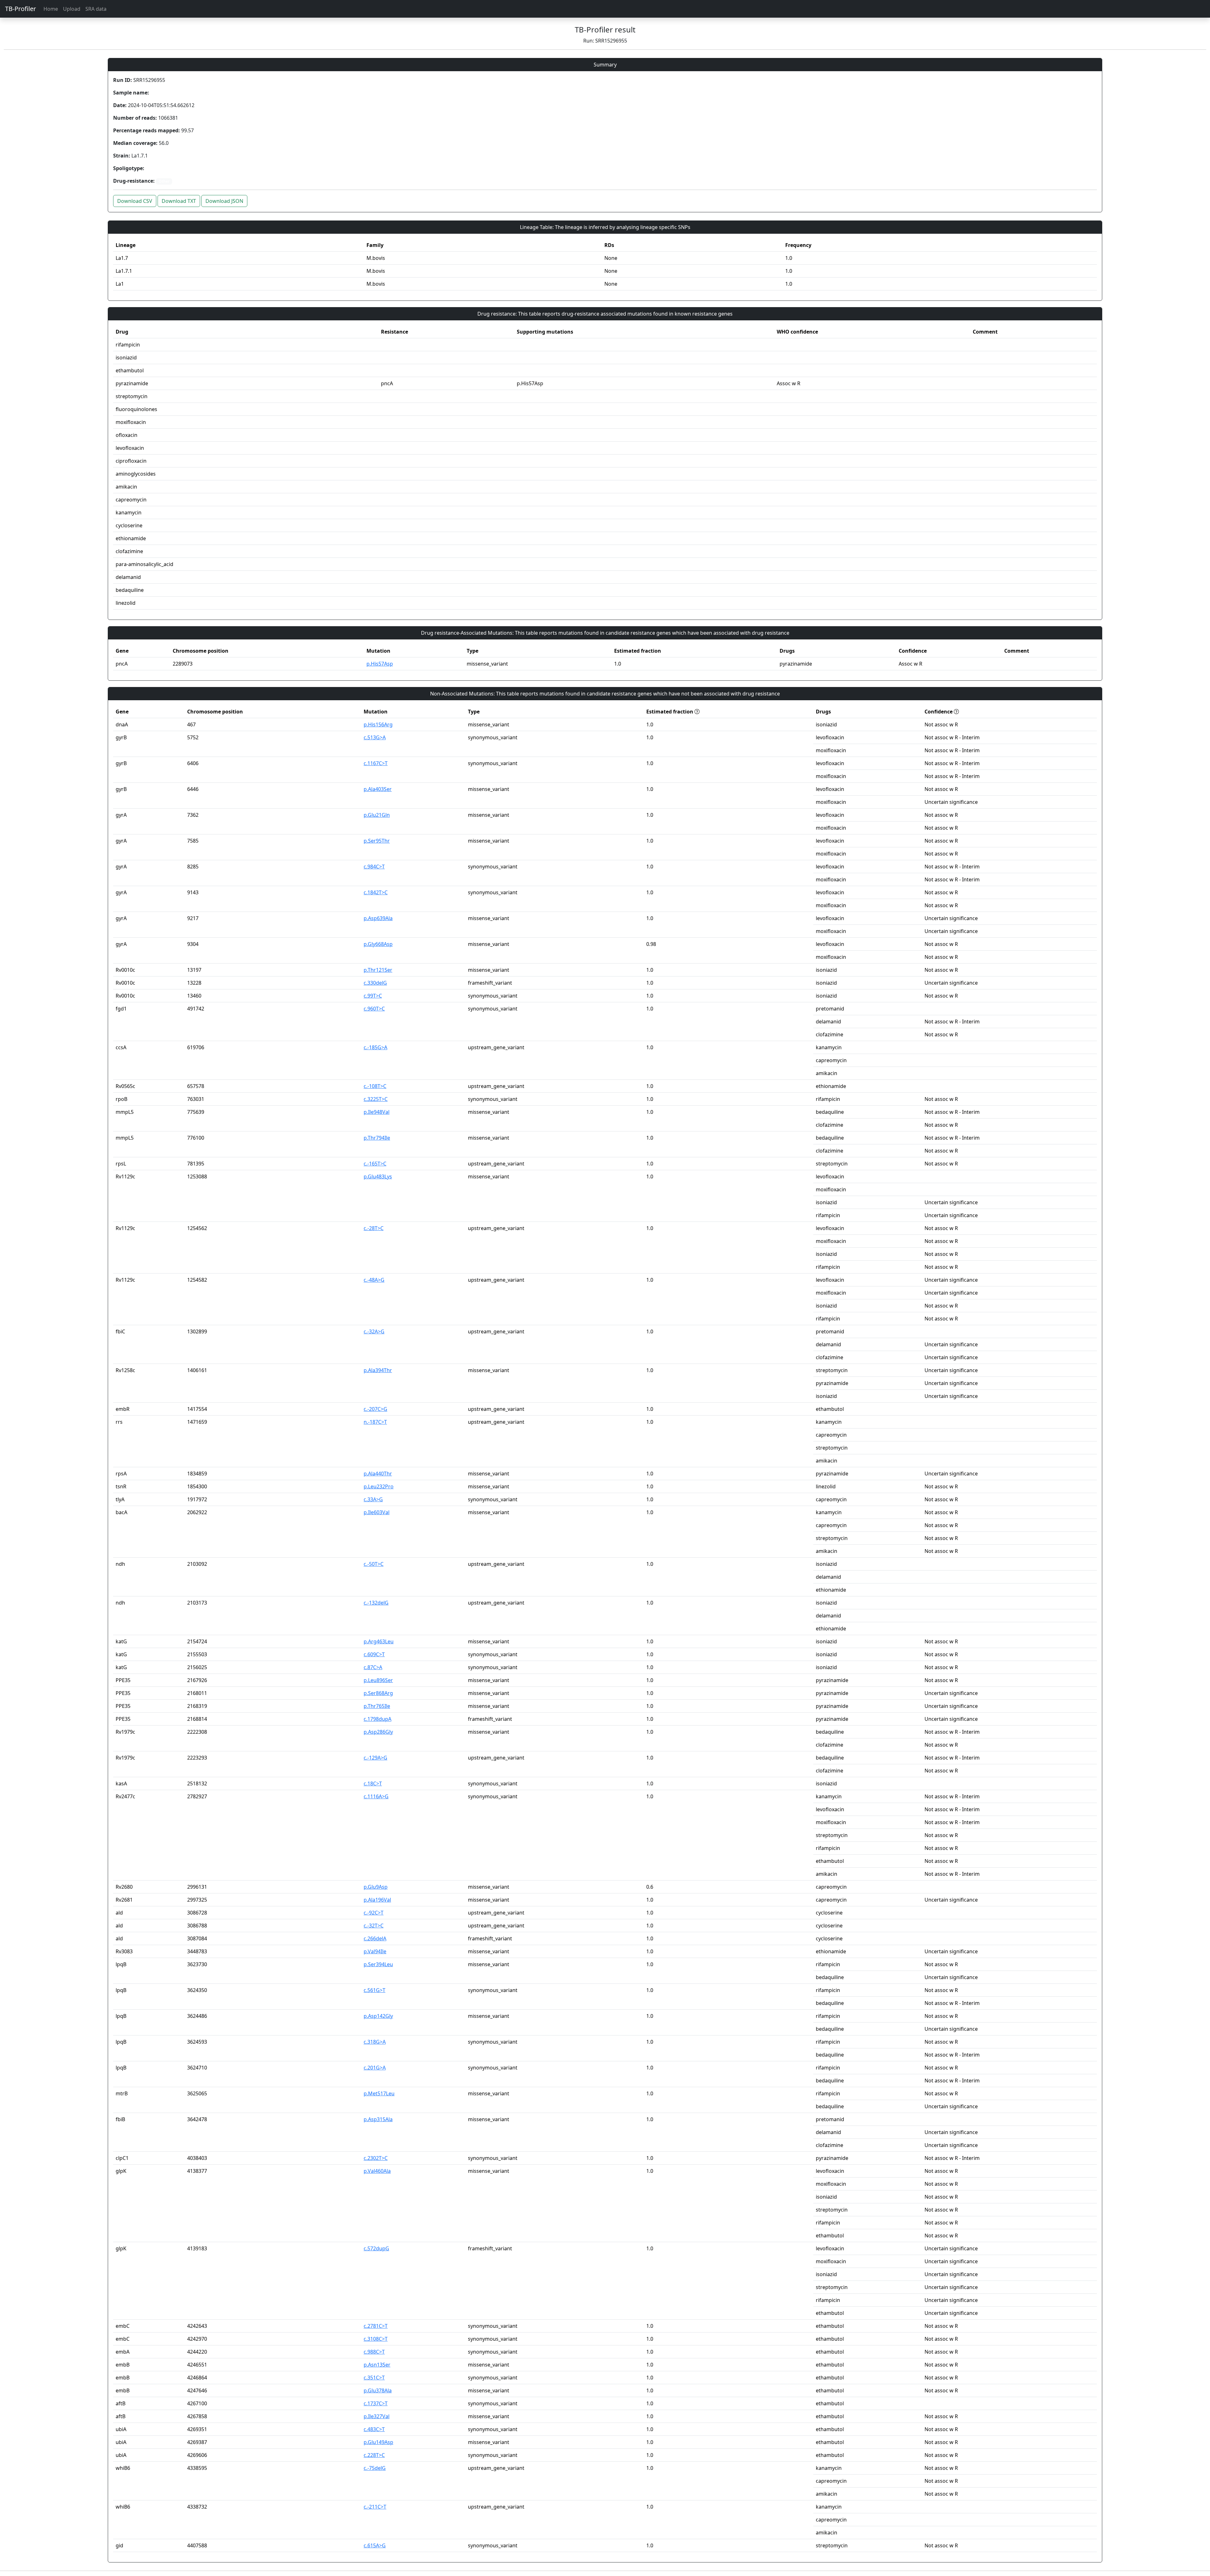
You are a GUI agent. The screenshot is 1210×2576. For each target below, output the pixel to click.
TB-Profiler (20, 9)
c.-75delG (375, 2468)
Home (51, 9)
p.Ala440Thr (378, 1474)
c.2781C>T (376, 2326)
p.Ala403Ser (378, 789)
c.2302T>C (376, 2158)
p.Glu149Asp (378, 2442)
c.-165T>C (375, 1164)
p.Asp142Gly (378, 2016)
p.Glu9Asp (376, 1887)
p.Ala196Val (377, 1900)
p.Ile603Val (377, 1512)
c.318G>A (375, 2042)
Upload (72, 9)
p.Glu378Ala (378, 2390)
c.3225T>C (376, 1099)
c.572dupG (376, 2248)
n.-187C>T (375, 1422)
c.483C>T (374, 2429)
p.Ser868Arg (378, 1693)
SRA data (96, 9)
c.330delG (375, 983)
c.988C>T (374, 2352)
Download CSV (135, 201)
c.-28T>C (374, 1228)
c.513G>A (375, 737)
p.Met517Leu (379, 2093)
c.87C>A (373, 1667)
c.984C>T (374, 867)
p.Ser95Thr (377, 841)
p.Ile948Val (377, 1112)
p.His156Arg (378, 724)
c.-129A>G (375, 1758)
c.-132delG (376, 1603)
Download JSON (224, 201)
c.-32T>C (374, 1926)
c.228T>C (374, 2455)
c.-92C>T (374, 1913)
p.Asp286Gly (378, 1732)
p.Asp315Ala (378, 2119)
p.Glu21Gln (377, 815)
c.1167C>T (376, 763)
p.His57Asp (380, 664)
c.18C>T (373, 1783)
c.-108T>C (375, 1086)
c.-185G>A (375, 1047)
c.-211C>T (375, 2507)
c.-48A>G (374, 1280)
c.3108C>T (376, 2339)
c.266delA (375, 1938)
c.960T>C (374, 1009)
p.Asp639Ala (378, 918)
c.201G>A (375, 2068)
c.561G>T (375, 1990)
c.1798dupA (377, 1719)
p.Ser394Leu (378, 1964)
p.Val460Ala (377, 2171)
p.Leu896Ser (378, 1680)
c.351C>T (374, 2378)
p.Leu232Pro (379, 1486)
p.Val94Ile (375, 1951)
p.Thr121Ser (378, 970)
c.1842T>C (376, 892)
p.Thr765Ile (377, 1706)
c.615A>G (375, 2545)
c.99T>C (373, 996)
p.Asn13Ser (377, 2365)
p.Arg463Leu (379, 1641)
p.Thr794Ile (377, 1138)
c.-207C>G (375, 1409)
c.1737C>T (376, 2403)
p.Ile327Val (377, 2416)
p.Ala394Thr (378, 1370)
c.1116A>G (376, 1796)
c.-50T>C (374, 1564)
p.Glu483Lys (378, 1176)
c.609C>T (374, 1654)
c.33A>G (373, 1499)
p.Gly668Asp (378, 944)
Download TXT (179, 201)
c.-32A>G (374, 1331)
